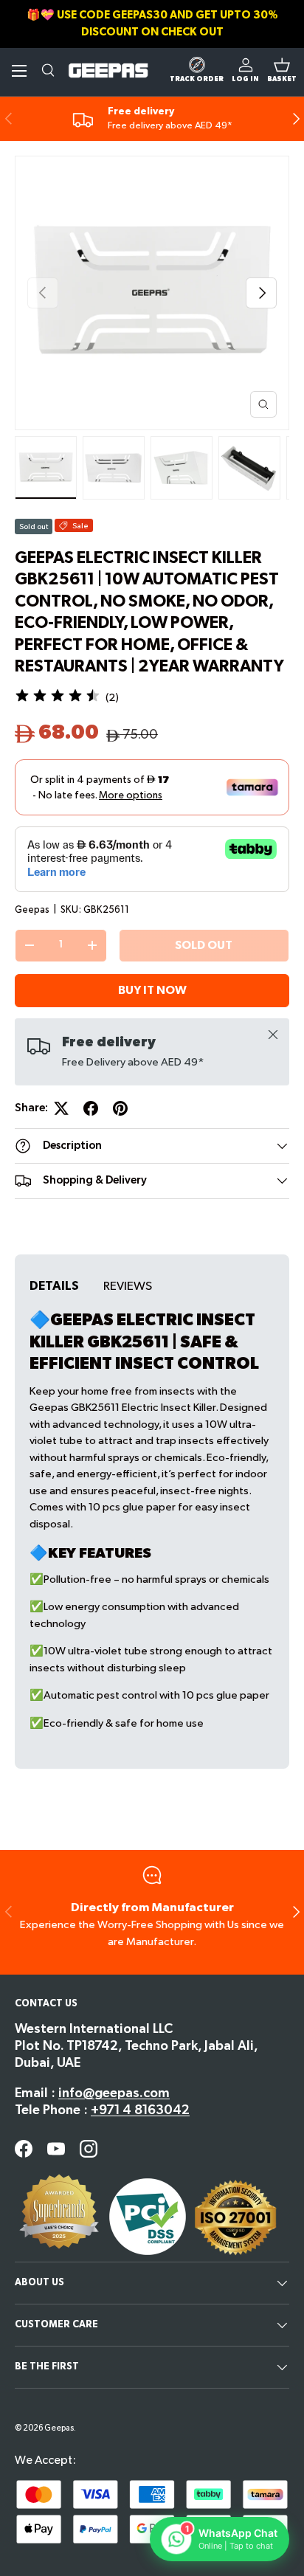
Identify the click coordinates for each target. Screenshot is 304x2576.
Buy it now (152, 991)
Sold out (204, 946)
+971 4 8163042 (140, 2110)
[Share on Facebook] (91, 1108)
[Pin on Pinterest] (120, 1108)
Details (54, 1286)
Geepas (32, 910)
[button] (282, 71)
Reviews (128, 1286)
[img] (58, 698)
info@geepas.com (114, 2093)
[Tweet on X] (61, 1108)
